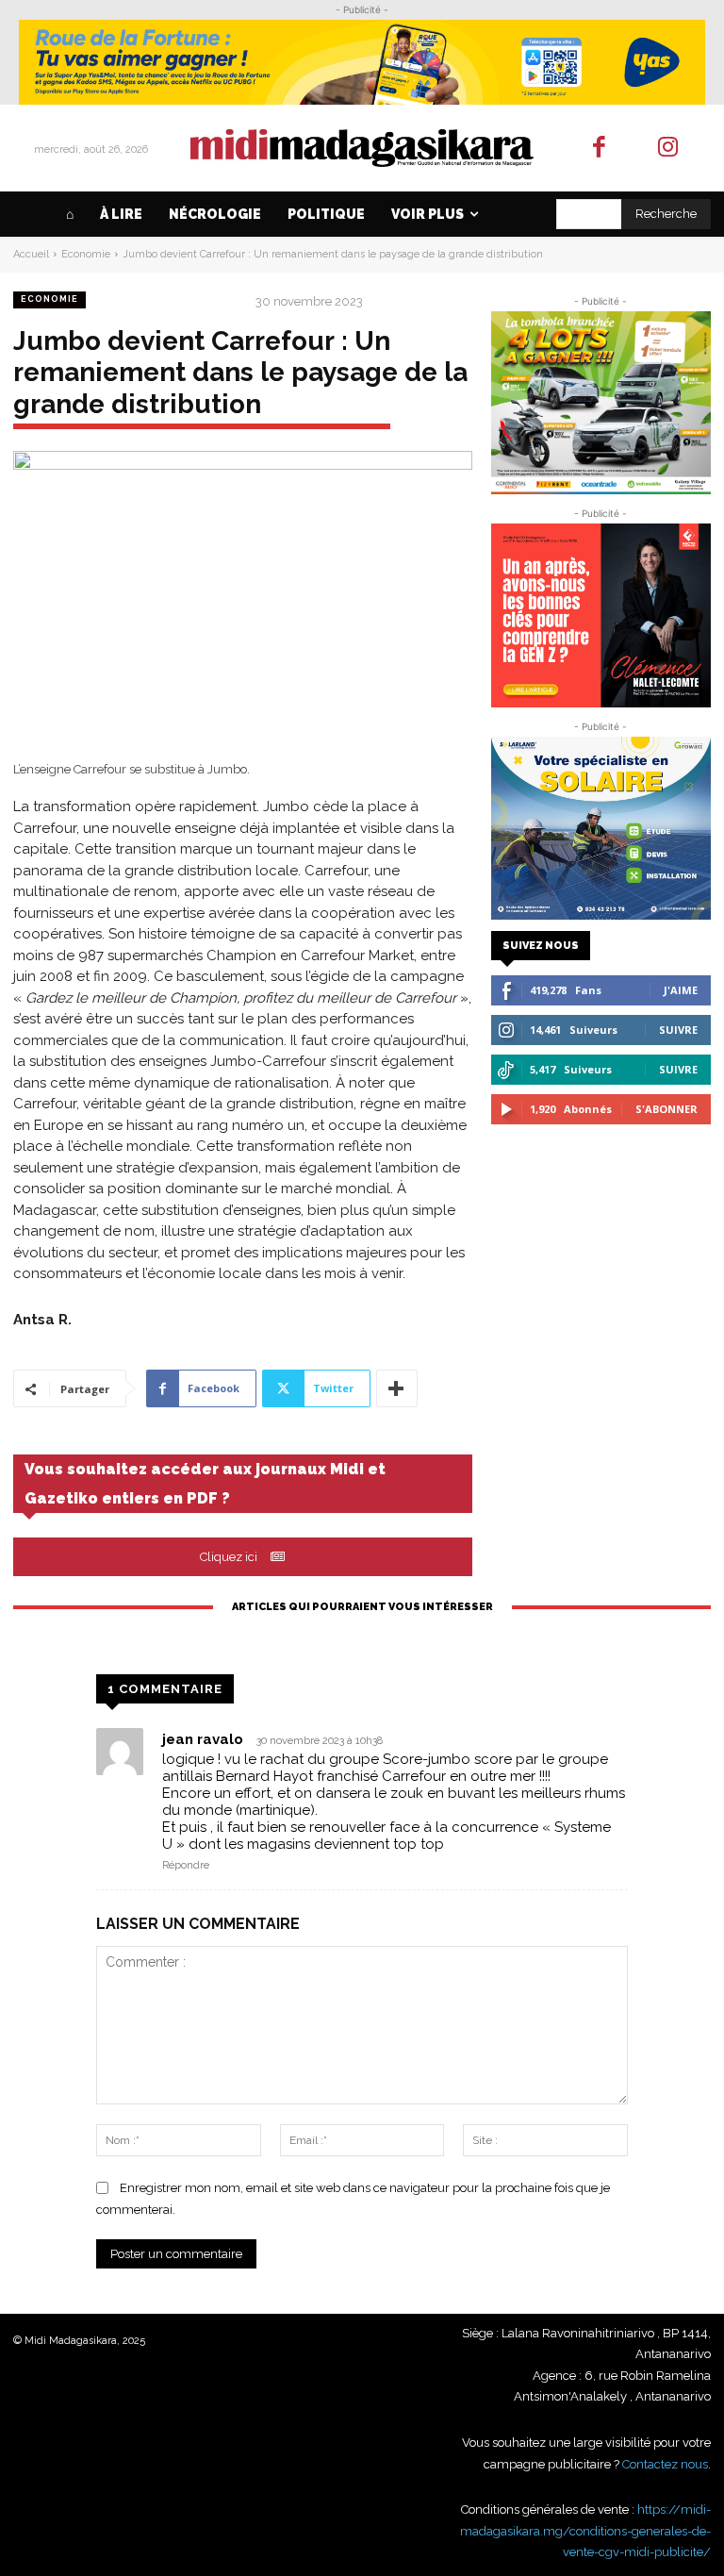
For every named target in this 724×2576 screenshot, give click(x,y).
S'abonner (666, 1109)
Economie (86, 254)
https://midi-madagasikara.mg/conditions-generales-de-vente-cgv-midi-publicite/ (585, 2531)
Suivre (678, 1030)
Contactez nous (665, 2464)
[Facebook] (600, 149)
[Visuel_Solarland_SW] (601, 828)
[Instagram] (668, 149)
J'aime (681, 990)
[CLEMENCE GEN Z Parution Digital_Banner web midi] (601, 615)
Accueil (31, 254)
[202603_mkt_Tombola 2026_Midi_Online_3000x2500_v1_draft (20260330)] (601, 403)
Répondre (186, 1865)
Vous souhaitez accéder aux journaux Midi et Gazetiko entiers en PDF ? (205, 1484)
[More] (397, 1388)
